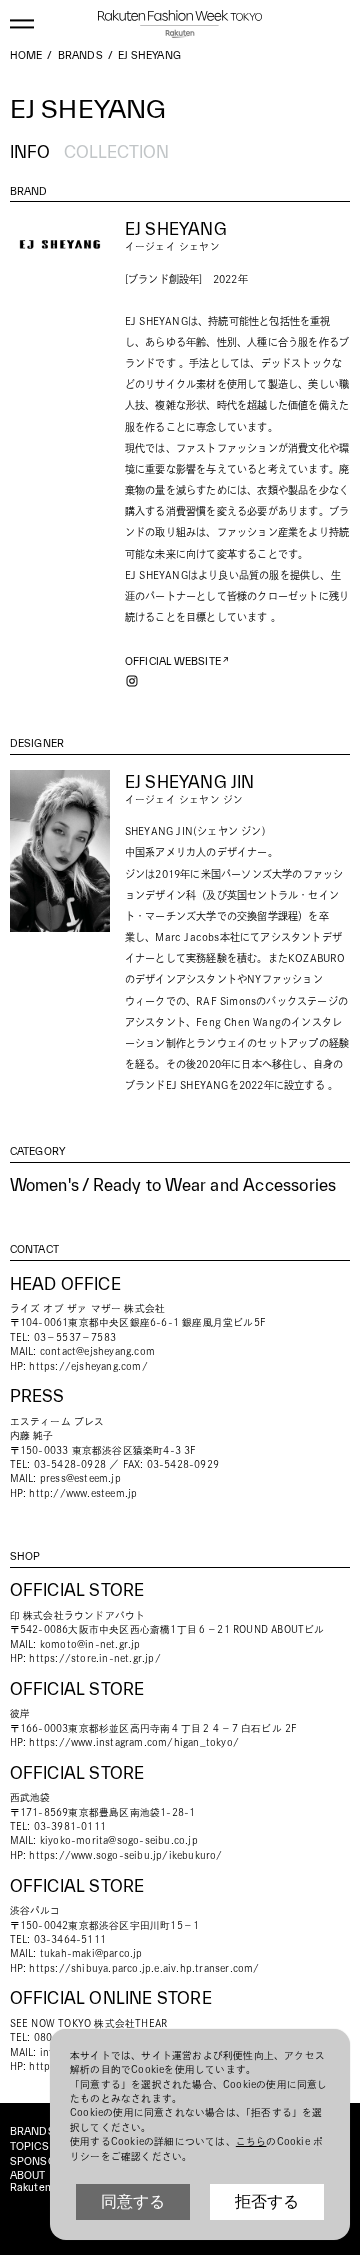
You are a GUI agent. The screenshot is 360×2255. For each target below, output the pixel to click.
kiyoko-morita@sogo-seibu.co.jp (119, 1840)
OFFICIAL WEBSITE (173, 662)
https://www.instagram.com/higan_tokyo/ (134, 1742)
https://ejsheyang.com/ (88, 1366)
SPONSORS (40, 2161)
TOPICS (29, 2146)
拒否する (267, 2201)
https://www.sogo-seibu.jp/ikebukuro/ (125, 1855)
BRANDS (32, 2131)
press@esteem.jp (80, 1478)
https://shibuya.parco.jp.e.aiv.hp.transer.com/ (144, 1968)
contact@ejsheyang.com (97, 1351)
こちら (251, 2141)
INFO (30, 151)
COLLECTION (116, 151)
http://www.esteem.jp (83, 1493)
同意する (133, 2201)
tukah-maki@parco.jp (91, 1953)
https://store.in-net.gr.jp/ (94, 1658)
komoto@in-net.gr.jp (90, 1644)
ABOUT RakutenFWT (42, 2181)
